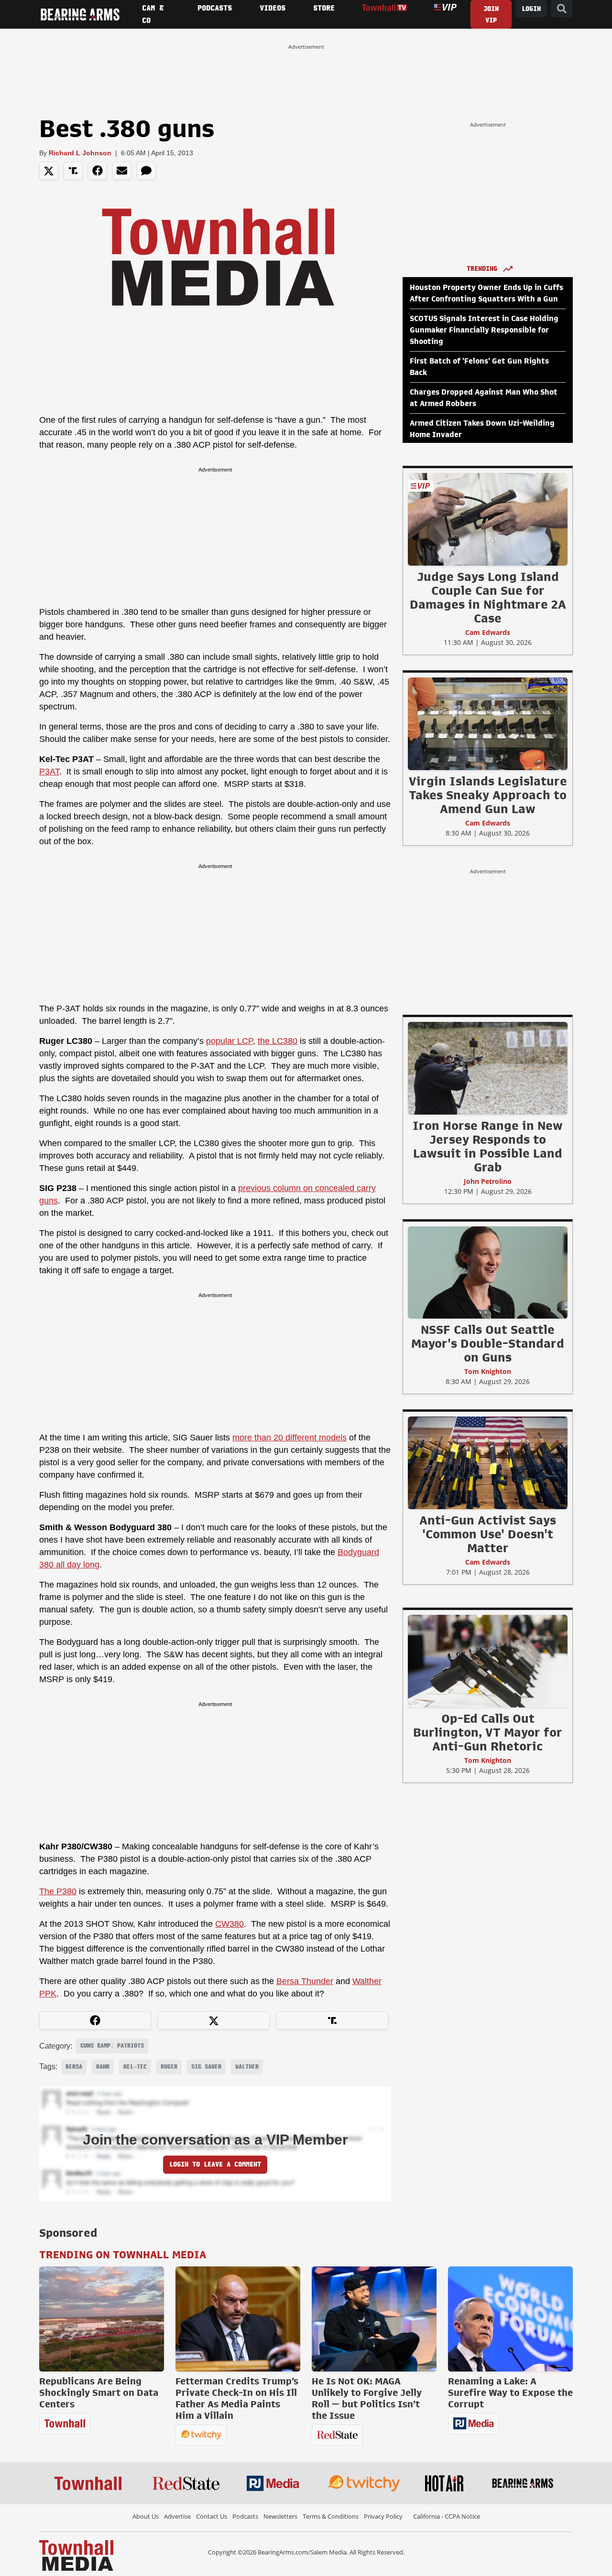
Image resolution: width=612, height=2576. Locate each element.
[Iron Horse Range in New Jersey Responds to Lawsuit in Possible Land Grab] (488, 1068)
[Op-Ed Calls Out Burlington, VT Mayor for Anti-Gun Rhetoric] (488, 1661)
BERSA (74, 2067)
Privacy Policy (383, 2516)
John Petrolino (488, 1181)
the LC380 (278, 1041)
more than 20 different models (290, 1438)
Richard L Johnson (80, 153)
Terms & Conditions (331, 2516)
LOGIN (531, 9)
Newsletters (280, 2516)
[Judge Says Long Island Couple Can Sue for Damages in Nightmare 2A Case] (488, 519)
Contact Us (212, 2516)
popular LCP (229, 1041)
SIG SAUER (206, 2067)
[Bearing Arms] (80, 14)
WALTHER (247, 2067)
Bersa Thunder (305, 1981)
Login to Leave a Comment (215, 2164)
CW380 (229, 1924)
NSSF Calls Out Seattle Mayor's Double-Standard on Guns (488, 1343)
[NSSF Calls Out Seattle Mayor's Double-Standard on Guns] (488, 1272)
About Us (146, 2516)
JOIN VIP (491, 15)
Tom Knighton (488, 1371)
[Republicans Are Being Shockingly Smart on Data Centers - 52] (102, 2319)
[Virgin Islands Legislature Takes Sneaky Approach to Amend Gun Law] (488, 723)
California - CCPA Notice (447, 2516)
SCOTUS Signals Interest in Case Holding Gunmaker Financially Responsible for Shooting (484, 330)
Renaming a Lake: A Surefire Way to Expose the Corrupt (510, 2393)
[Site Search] (562, 9)
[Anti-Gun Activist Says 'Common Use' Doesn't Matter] (488, 1462)
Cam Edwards (488, 632)
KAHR (103, 2067)
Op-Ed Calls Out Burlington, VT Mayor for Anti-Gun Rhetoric (488, 1732)
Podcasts (245, 2516)
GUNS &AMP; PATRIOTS (112, 2046)
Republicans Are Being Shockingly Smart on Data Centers (99, 2393)
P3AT (49, 772)
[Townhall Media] (76, 2555)
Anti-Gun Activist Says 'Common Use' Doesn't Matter (488, 1534)
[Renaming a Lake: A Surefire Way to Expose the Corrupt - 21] (510, 2319)
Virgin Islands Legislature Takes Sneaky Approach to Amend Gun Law (488, 795)
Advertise (177, 2516)
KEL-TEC (135, 2067)
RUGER (169, 2067)
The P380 (58, 1891)
